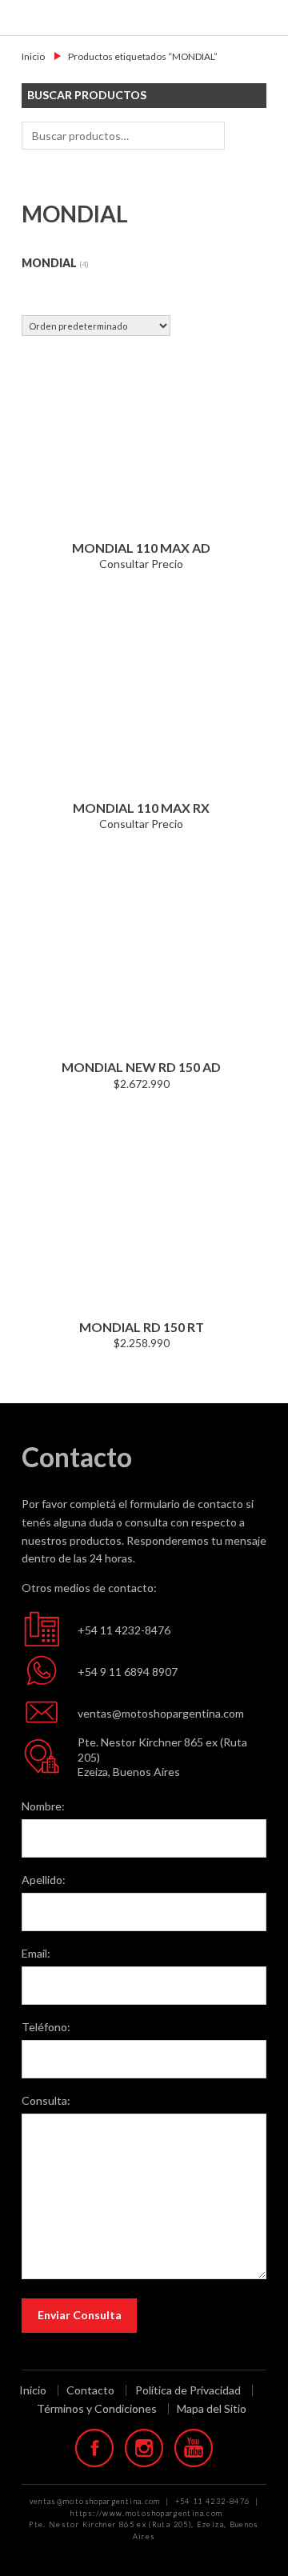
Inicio (33, 56)
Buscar (248, 136)
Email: (36, 1953)
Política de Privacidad (188, 2390)
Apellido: (44, 1880)
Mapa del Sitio (212, 2408)
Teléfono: (46, 2027)
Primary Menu (266, 17)
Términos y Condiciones (97, 2409)
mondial (49, 263)
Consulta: (46, 2100)
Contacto (90, 2390)
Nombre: (43, 1806)
